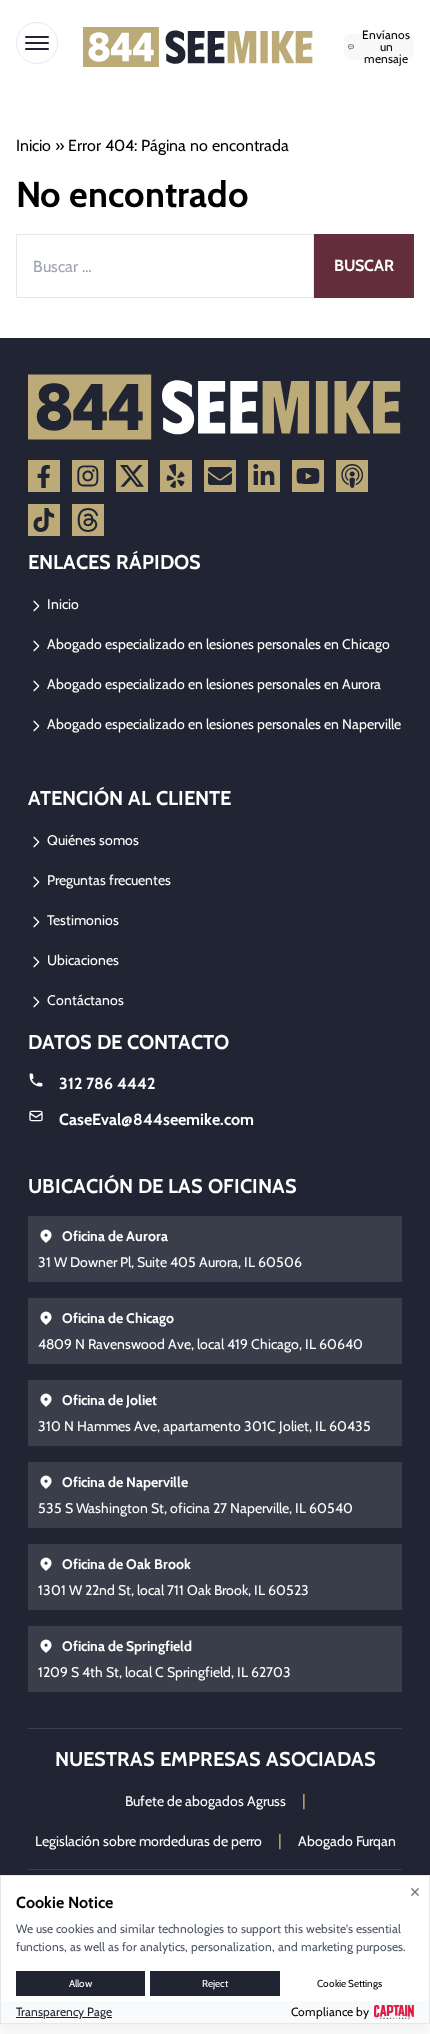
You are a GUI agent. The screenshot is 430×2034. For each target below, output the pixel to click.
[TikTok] (44, 520)
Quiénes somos (91, 840)
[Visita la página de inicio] (198, 47)
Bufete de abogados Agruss (205, 1801)
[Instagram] (88, 476)
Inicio (33, 145)
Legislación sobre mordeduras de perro (148, 1841)
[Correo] (220, 476)
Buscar (364, 265)
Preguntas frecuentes (107, 880)
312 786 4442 (107, 1083)
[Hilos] (88, 520)
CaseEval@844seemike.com (156, 1119)
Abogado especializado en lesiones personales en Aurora (212, 684)
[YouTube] (308, 476)
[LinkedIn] (264, 476)
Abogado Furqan (347, 1841)
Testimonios (81, 920)
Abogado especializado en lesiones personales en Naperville (222, 724)
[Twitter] (132, 476)
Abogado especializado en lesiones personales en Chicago (217, 644)
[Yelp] (176, 476)
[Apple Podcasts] (352, 476)
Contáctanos (84, 1000)
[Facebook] (44, 476)
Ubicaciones (81, 960)
